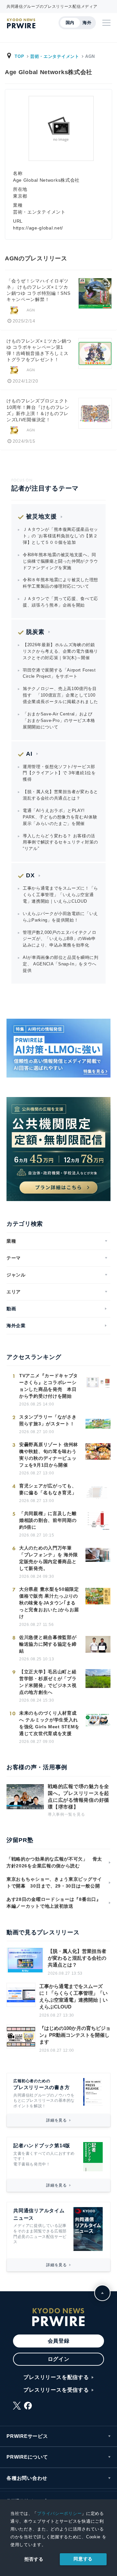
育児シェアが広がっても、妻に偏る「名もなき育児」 (48, 1489)
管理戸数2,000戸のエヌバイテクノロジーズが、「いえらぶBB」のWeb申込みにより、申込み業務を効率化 (59, 939)
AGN (31, 310)
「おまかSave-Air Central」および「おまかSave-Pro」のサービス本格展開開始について (59, 720)
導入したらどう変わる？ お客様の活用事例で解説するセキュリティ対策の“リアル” (60, 842)
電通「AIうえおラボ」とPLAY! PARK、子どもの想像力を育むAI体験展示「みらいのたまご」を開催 (60, 817)
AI (29, 754)
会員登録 (59, 2341)
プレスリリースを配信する (56, 2377)
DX (30, 875)
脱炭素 (35, 632)
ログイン (59, 2359)
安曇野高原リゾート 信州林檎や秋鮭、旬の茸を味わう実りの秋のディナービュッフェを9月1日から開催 (49, 1455)
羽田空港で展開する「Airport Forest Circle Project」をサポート (59, 673)
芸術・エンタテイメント (55, 56)
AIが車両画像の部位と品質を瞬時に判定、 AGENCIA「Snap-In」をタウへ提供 (61, 964)
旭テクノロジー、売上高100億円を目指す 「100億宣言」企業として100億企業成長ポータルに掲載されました (60, 695)
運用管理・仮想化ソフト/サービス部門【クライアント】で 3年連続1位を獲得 (59, 773)
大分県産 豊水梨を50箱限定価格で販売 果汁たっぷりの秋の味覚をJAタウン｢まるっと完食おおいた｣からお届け (49, 1603)
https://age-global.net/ (38, 228)
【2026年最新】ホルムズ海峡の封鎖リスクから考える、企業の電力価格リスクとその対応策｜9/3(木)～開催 (60, 651)
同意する (83, 2559)
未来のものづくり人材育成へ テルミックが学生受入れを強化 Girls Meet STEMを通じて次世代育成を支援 (49, 1723)
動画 (11, 1309)
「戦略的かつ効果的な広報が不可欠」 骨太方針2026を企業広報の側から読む (54, 1862)
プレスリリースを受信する (56, 2390)
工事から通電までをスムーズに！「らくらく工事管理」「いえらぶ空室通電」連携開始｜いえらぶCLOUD (60, 895)
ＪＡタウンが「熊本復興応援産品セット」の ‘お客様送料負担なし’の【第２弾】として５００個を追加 (60, 536)
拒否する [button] (34, 2559)
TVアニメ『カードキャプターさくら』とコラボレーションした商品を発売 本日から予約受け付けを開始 (49, 1386)
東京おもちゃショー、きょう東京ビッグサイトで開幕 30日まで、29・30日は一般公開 (54, 1883)
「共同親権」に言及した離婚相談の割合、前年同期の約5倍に (48, 1520)
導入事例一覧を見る (66, 1814)
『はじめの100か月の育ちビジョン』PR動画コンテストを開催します (75, 2035)
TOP (19, 56)
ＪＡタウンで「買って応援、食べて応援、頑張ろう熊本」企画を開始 (60, 602)
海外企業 (16, 1326)
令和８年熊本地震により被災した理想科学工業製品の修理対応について (60, 583)
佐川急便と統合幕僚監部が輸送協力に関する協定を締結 (48, 1644)
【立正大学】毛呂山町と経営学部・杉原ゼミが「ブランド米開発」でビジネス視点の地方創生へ (48, 1682)
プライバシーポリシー (59, 2513)
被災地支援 (41, 517)
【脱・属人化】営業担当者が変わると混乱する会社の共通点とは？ (60, 795)
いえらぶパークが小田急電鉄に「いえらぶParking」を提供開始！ (60, 917)
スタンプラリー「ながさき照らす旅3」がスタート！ (48, 1420)
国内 (70, 23)
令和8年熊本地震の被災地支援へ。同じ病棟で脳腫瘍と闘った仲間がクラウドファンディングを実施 (60, 561)
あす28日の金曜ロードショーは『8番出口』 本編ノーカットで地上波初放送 (56, 1903)
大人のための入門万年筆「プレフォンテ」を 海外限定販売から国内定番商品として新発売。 (49, 1558)
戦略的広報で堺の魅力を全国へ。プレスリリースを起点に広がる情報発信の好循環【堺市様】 (78, 1797)
